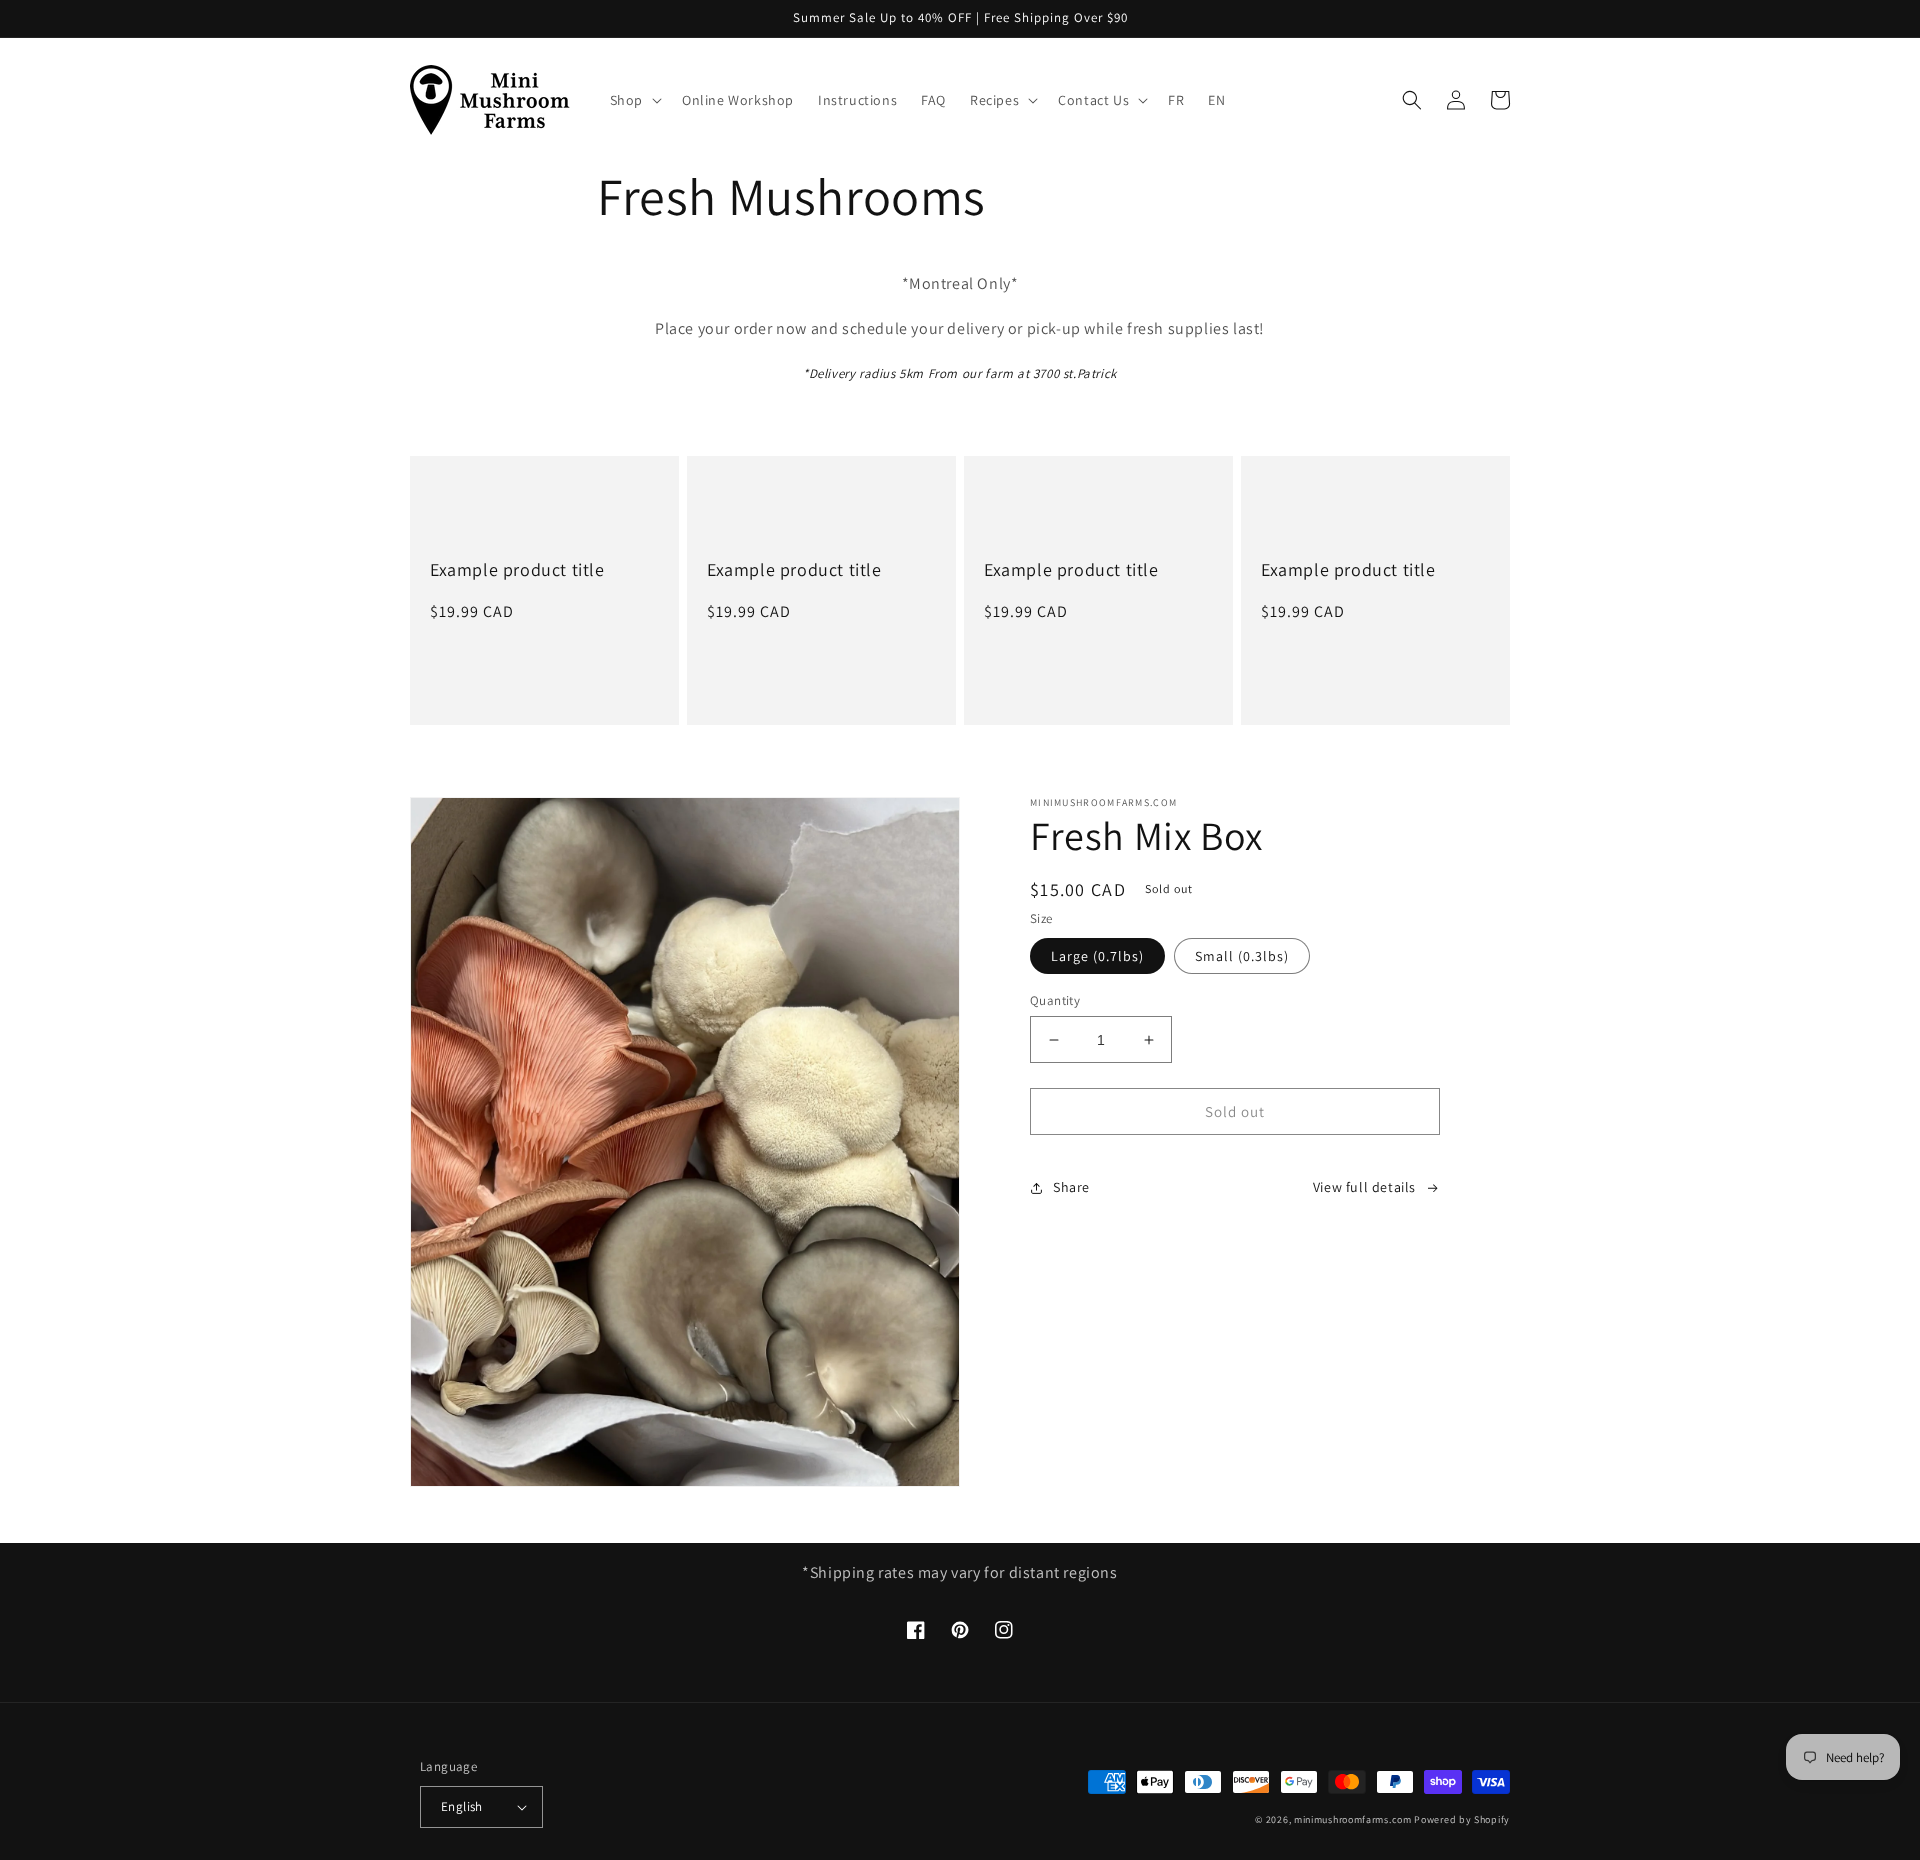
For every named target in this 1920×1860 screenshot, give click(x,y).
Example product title (517, 569)
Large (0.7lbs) (1097, 956)
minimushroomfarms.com (1353, 1819)
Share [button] (1071, 1187)
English (462, 1806)
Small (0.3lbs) (1242, 956)
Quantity (1055, 1000)
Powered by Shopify (1462, 1819)
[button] (634, 100)
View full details (1364, 1187)
